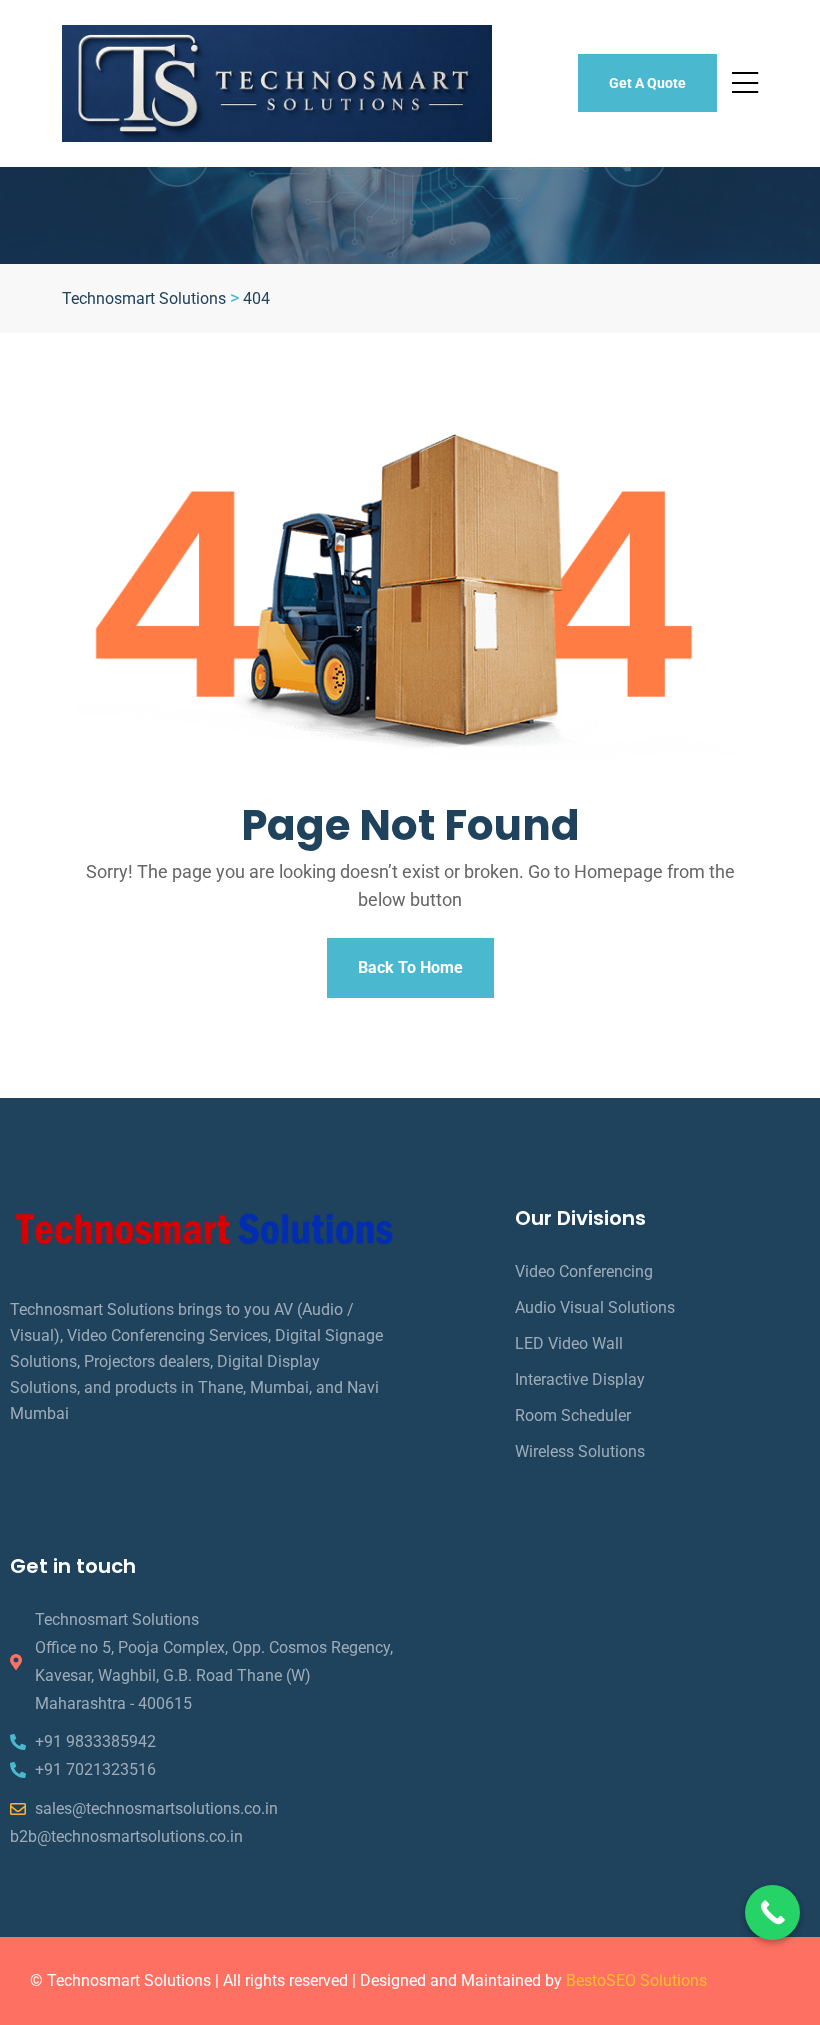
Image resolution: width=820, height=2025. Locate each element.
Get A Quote (647, 83)
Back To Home (410, 967)
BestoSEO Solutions (636, 1980)
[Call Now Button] (772, 1912)
